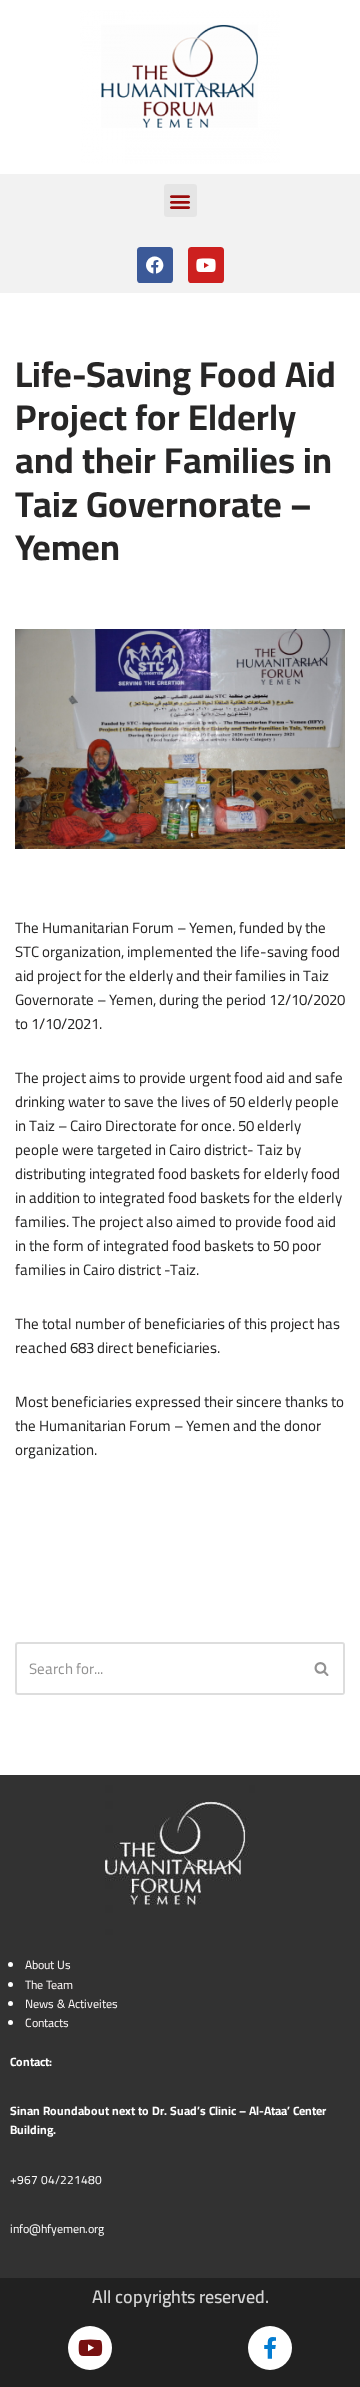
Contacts (47, 2022)
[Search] (322, 1668)
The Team (49, 1984)
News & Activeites (71, 2003)
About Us (48, 1964)
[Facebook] (155, 265)
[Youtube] (206, 265)
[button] (180, 200)
